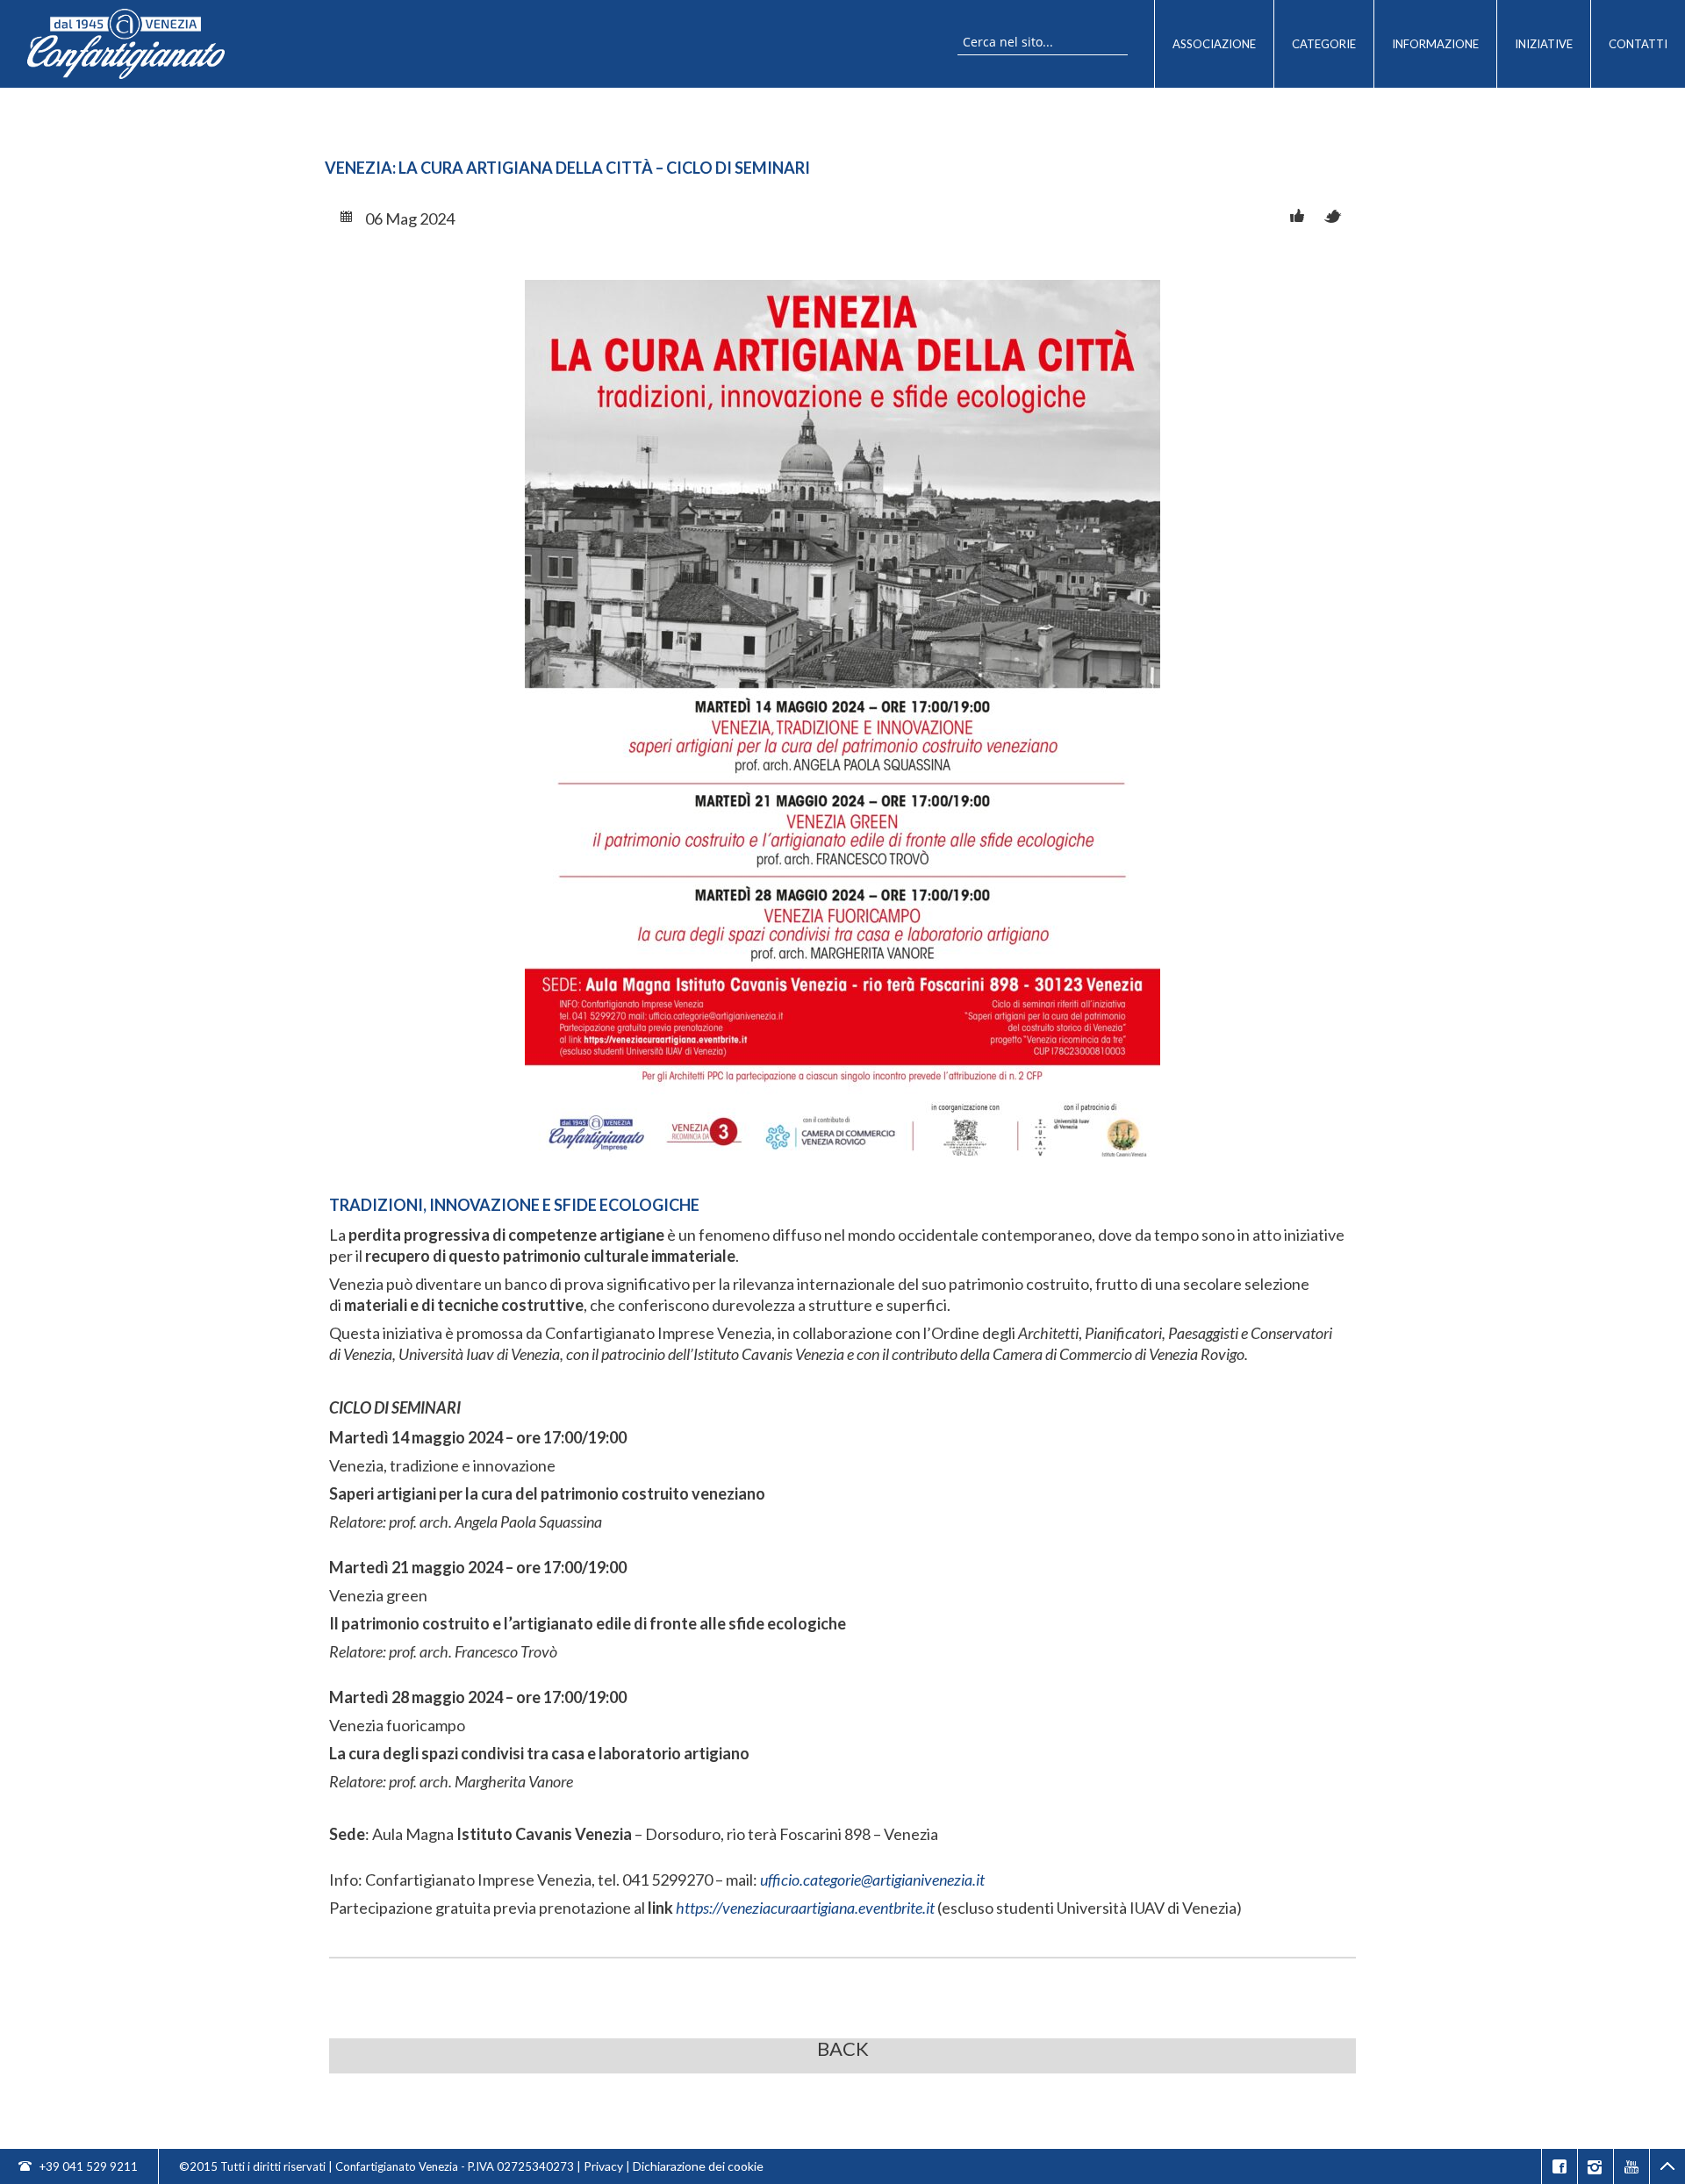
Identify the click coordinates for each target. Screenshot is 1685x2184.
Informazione (1435, 44)
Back (843, 2049)
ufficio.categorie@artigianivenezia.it (872, 1880)
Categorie (1324, 44)
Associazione (1214, 44)
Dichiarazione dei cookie (698, 2166)
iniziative (1544, 44)
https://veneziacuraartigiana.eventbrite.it (805, 1908)
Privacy (603, 2166)
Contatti (1638, 44)
